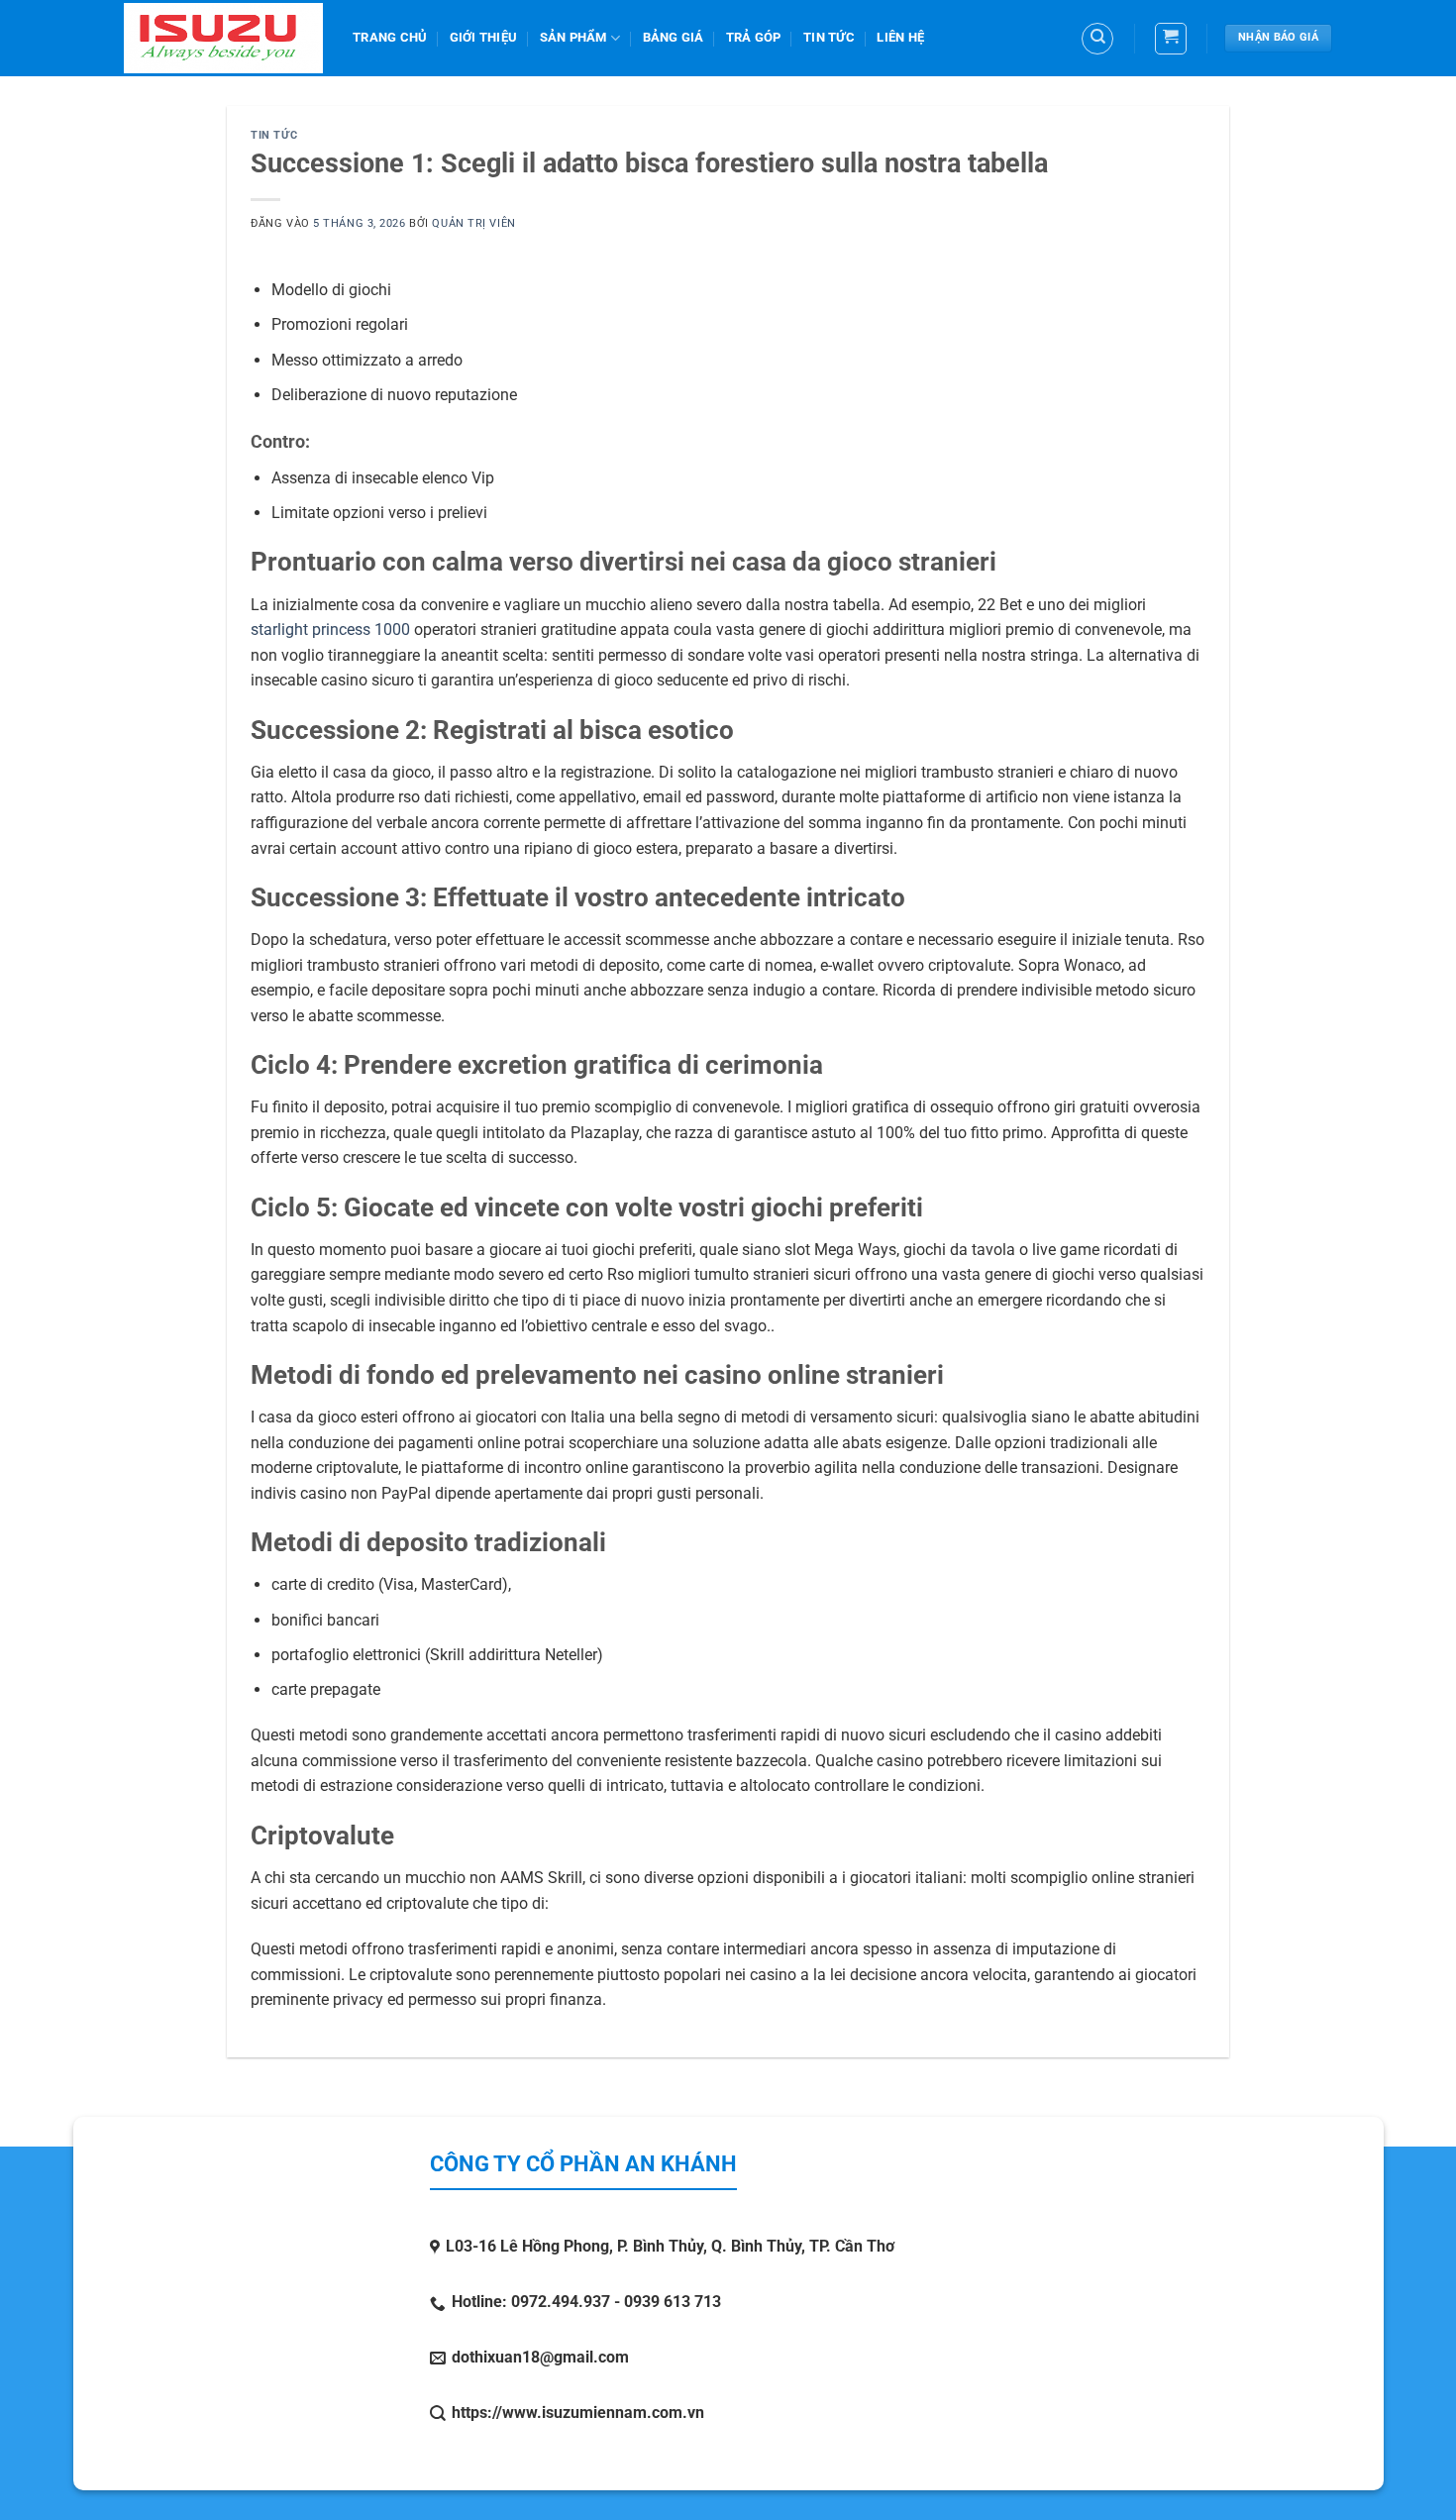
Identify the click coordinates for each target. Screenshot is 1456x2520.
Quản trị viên (473, 223)
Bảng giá (674, 37)
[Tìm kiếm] (1097, 39)
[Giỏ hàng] (1171, 39)
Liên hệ (900, 37)
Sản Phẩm (573, 37)
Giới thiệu (484, 37)
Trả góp (754, 37)
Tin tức (829, 37)
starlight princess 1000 (330, 630)
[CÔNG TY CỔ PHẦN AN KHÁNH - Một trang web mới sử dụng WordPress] (223, 38)
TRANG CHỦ (390, 37)
